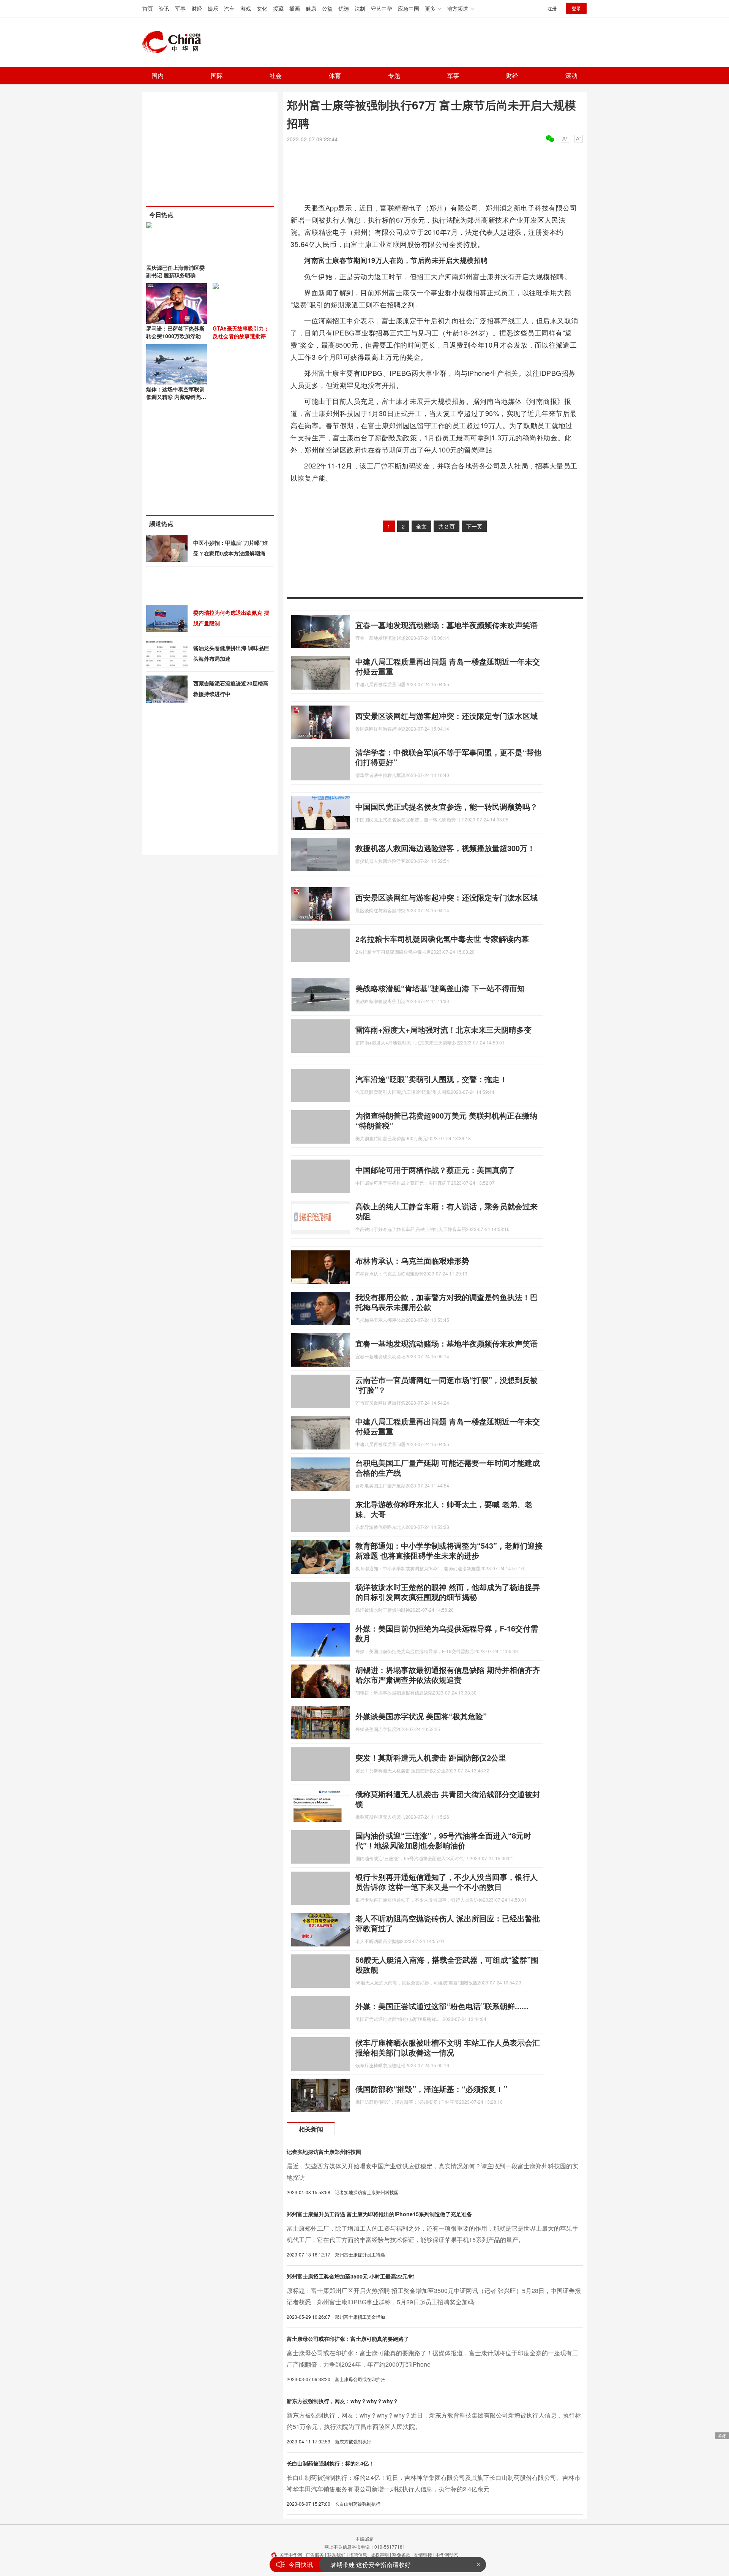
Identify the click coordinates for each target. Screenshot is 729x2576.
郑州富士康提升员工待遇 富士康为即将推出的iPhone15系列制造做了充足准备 (379, 2214)
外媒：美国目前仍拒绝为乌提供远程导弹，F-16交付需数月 (447, 1633)
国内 (158, 75)
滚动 (571, 75)
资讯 (164, 8)
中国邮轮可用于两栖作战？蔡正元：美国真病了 (435, 1170)
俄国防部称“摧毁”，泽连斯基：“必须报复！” (431, 2089)
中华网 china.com (175, 42)
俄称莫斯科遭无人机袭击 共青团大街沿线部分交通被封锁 (448, 1799)
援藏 (278, 8)
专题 (394, 75)
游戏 (246, 8)
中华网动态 (447, 2555)
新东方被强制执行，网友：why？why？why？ (342, 2401)
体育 (335, 75)
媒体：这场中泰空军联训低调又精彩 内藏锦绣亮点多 (176, 397)
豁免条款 (401, 2555)
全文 (421, 526)
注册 (552, 8)
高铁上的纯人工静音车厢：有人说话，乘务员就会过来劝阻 (447, 1211)
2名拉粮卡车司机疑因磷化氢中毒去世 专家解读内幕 (442, 939)
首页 (148, 8)
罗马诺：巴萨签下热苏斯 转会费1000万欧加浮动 (175, 332)
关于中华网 (291, 2555)
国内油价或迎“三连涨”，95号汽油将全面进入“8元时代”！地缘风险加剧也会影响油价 (443, 1840)
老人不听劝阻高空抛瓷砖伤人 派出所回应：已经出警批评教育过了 (448, 1923)
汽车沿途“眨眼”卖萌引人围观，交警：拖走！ (431, 1079)
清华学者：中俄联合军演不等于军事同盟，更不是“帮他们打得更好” (448, 757)
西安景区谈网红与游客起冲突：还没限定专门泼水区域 (447, 716)
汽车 (229, 8)
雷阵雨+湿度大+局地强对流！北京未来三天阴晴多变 (443, 1029)
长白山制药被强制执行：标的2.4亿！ (330, 2463)
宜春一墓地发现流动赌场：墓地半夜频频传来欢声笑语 (447, 625)
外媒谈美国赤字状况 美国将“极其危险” (421, 1716)
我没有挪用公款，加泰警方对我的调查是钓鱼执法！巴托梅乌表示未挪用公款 (447, 1302)
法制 (360, 8)
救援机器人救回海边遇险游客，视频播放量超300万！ (445, 848)
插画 (295, 8)
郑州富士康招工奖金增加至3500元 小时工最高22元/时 (350, 2276)
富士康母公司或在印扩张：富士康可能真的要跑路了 (348, 2339)
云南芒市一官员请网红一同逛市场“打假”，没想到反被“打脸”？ (447, 1385)
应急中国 (409, 8)
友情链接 (423, 2555)
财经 (197, 8)
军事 (180, 8)
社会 (276, 75)
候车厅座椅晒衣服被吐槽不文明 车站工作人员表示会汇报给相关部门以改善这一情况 (448, 2047)
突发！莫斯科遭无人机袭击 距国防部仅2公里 (431, 1757)
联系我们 (336, 2555)
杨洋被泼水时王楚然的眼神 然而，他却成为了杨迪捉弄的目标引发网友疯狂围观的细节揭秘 (448, 1592)
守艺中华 (382, 8)
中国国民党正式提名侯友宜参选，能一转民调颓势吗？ (447, 806)
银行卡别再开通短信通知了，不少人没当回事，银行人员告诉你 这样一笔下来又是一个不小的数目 (447, 1882)
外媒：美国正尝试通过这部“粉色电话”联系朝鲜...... (442, 2006)
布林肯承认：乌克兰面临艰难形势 (412, 1260)
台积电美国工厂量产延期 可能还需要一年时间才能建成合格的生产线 (448, 1468)
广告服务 (315, 2555)
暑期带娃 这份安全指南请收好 (371, 2564)
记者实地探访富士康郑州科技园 (324, 2152)
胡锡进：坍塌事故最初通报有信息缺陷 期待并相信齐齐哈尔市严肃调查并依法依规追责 (448, 1675)
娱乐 (213, 8)
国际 (217, 75)
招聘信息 (358, 2555)
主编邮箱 (364, 2539)
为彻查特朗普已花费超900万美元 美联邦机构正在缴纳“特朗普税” (446, 1120)
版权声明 (380, 2555)
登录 (576, 8)
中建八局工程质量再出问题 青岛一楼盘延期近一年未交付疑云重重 (448, 666)
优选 (344, 8)
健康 (311, 8)
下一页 (474, 526)
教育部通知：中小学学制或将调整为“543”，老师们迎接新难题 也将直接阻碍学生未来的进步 (449, 1550)
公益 (327, 8)
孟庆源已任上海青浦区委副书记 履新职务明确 (175, 271)
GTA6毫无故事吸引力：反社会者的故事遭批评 (241, 332)
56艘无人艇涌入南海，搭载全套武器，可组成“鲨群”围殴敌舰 (447, 1964)
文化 (262, 8)
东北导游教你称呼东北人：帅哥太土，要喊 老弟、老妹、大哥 (444, 1509)
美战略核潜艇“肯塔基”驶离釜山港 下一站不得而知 (440, 988)
